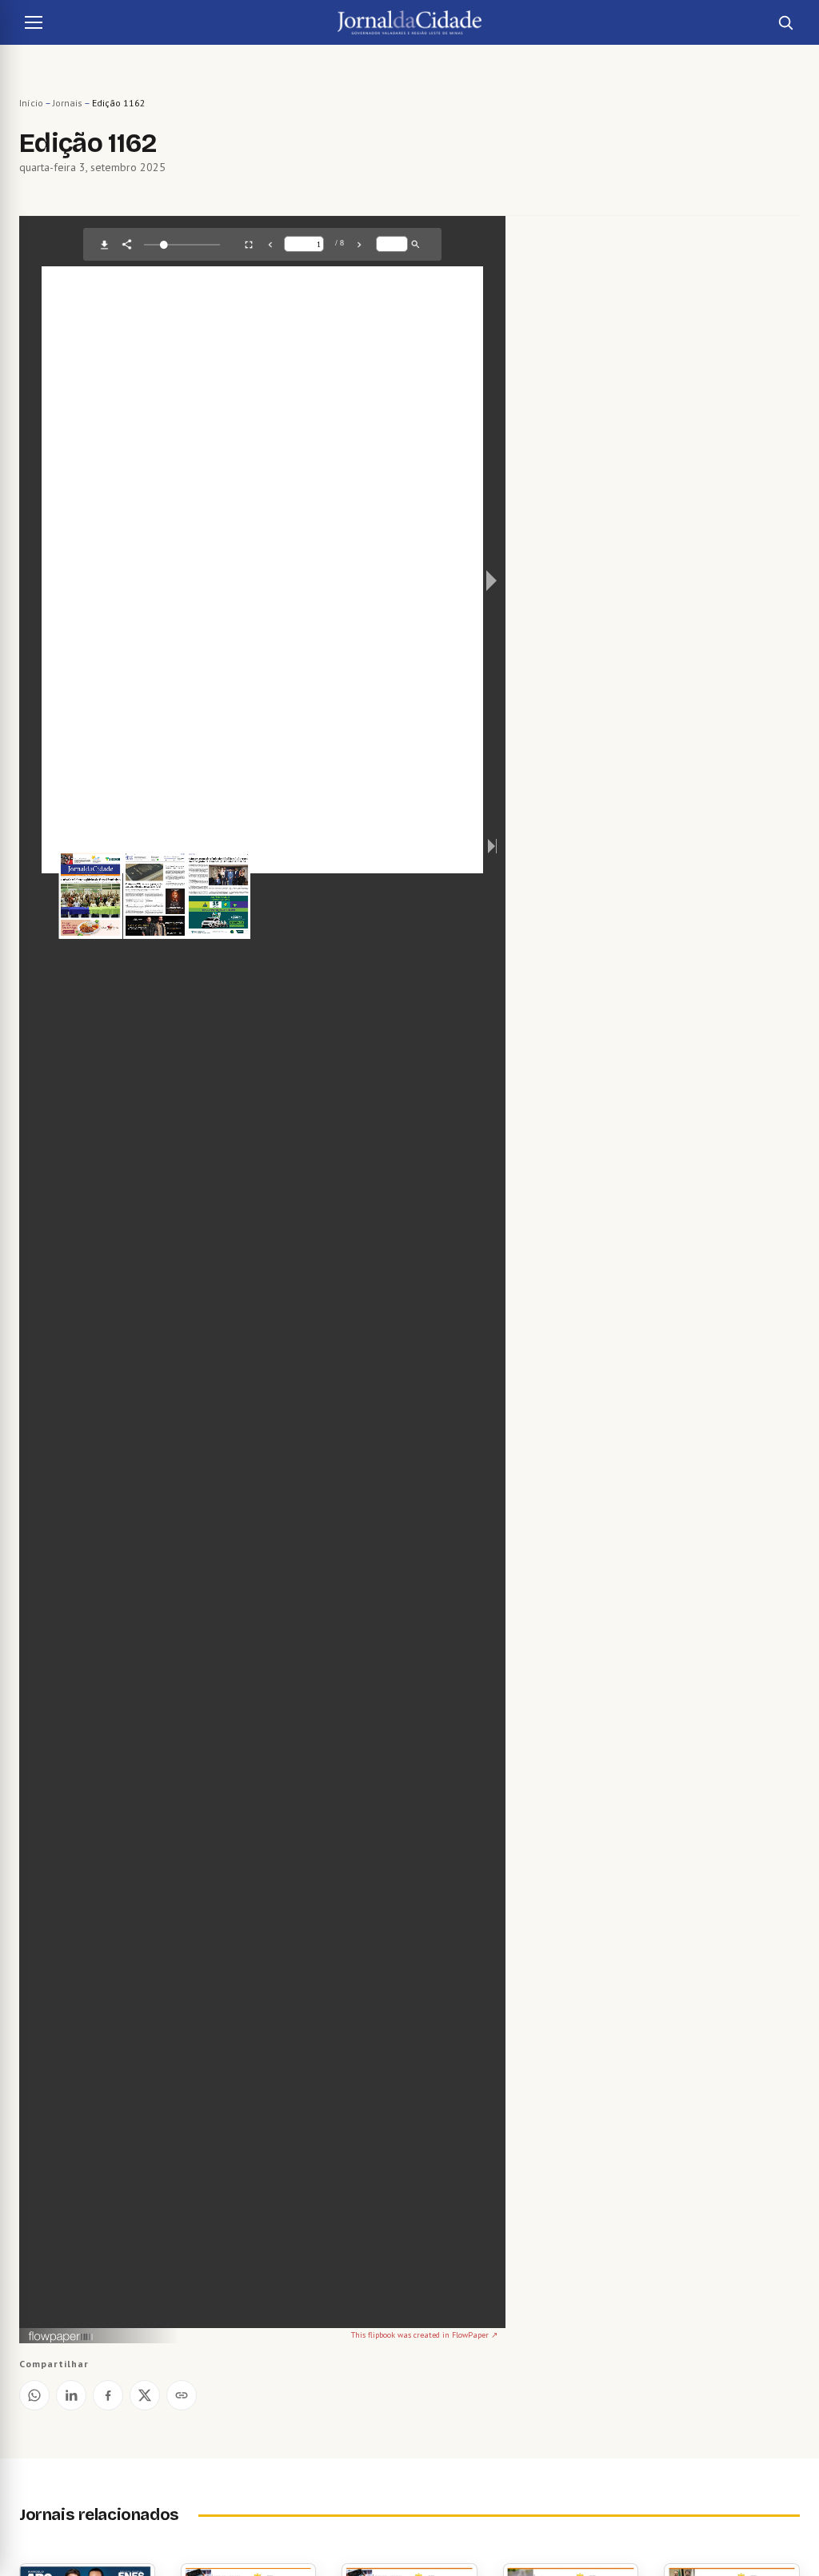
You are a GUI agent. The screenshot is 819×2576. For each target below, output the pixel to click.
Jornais (68, 103)
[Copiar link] (182, 2395)
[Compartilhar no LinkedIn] (71, 2395)
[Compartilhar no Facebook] (108, 2395)
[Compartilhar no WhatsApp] (34, 2395)
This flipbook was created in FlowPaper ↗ (424, 2335)
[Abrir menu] (34, 22)
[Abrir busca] (785, 22)
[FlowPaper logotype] (61, 2338)
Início (31, 103)
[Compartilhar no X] (145, 2395)
